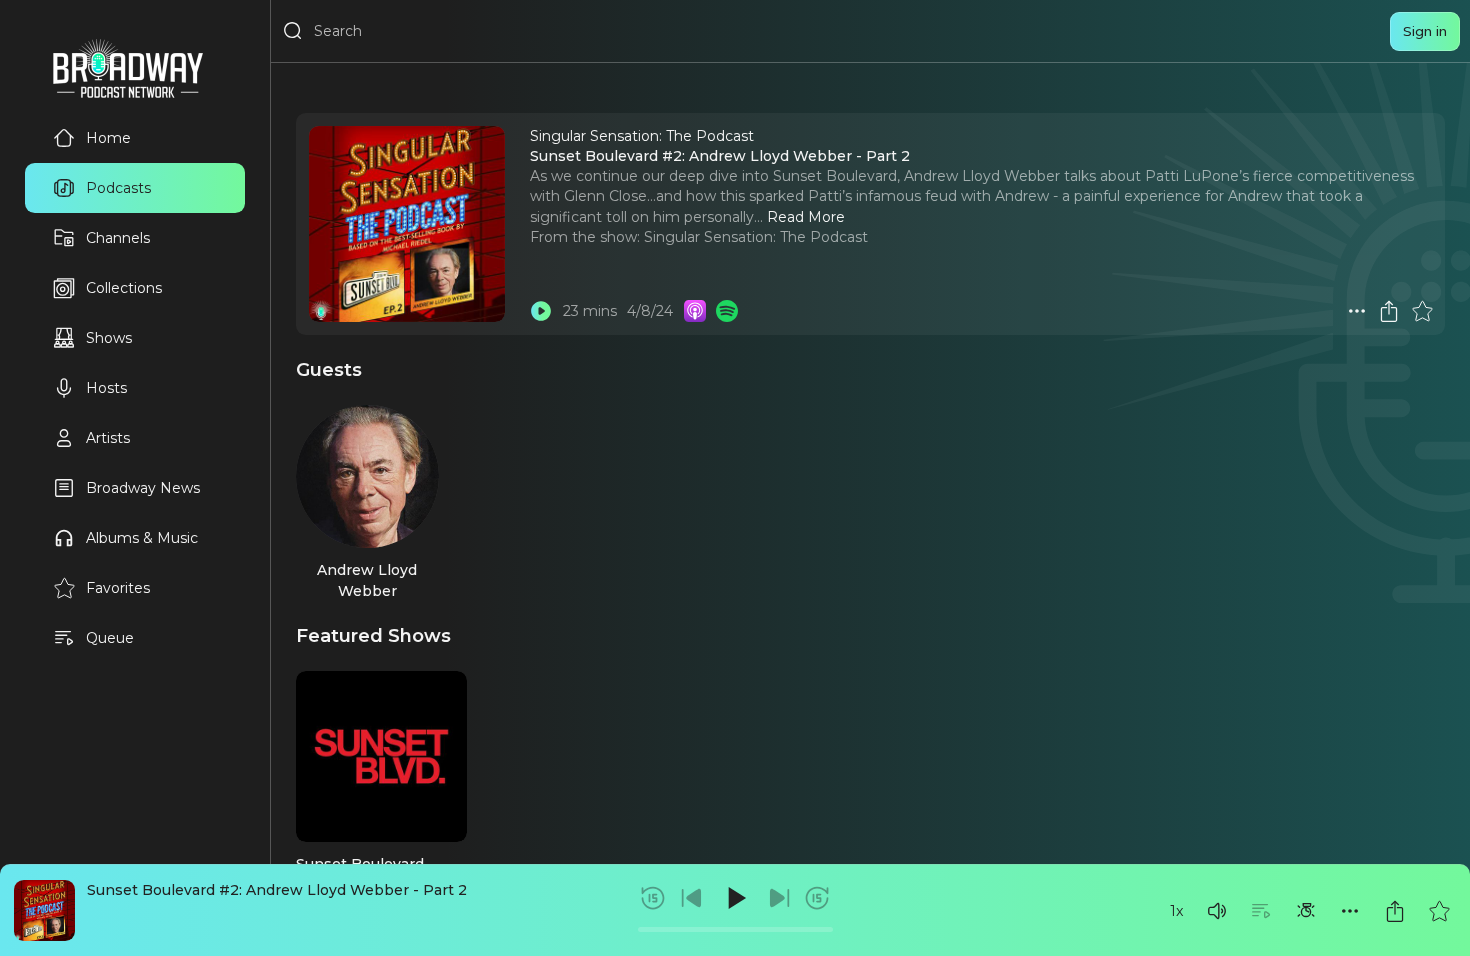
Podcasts (118, 188)
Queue (110, 638)
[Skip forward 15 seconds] (817, 898)
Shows (109, 338)
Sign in (1425, 31)
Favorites (118, 588)
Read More (806, 217)
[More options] (1350, 911)
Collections (124, 288)
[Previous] (692, 898)
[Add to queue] (1261, 911)
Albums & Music (142, 538)
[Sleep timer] (1306, 911)
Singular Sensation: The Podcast (756, 237)
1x (1176, 911)
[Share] (1395, 911)
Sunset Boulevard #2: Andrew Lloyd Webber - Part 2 (277, 890)
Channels (118, 238)
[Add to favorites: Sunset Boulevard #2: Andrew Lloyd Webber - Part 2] (1439, 911)
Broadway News (143, 488)
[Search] (293, 31)
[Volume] (1217, 911)
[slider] (735, 929)
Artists (108, 438)
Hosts (106, 388)
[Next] (779, 898)
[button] (1217, 911)
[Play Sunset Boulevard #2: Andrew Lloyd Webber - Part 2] (541, 311)
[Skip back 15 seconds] (653, 898)
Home (108, 138)
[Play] (735, 898)
